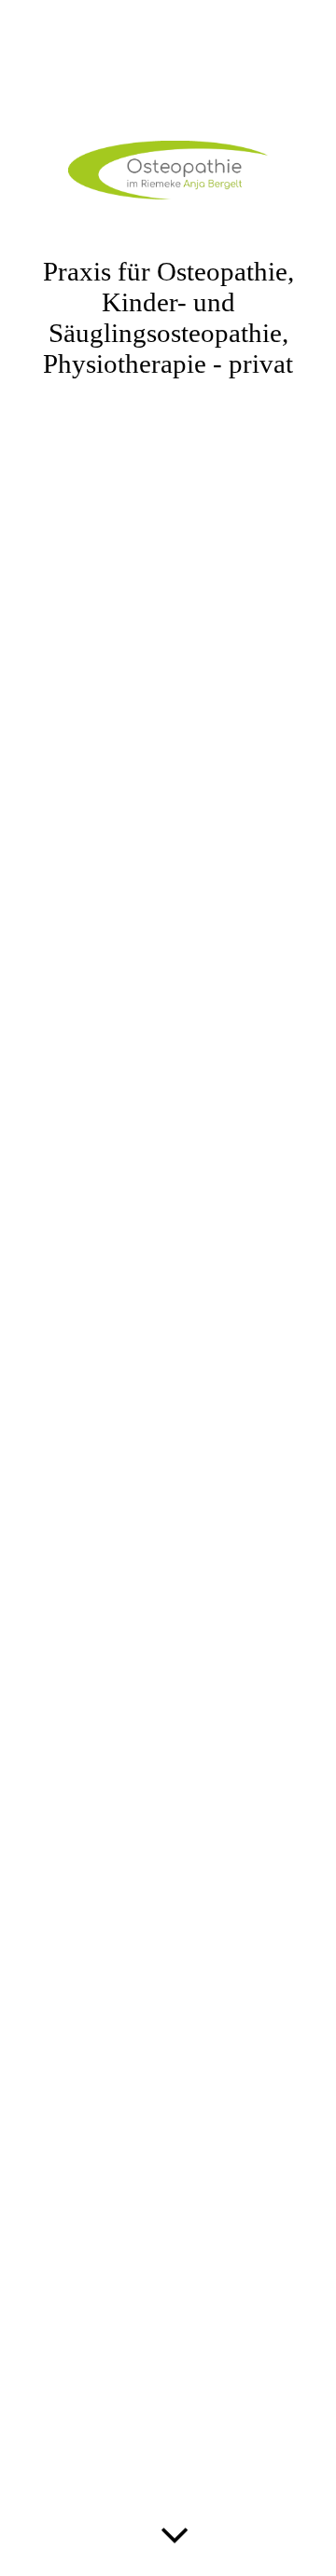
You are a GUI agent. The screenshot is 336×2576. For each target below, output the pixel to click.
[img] (168, 1288)
